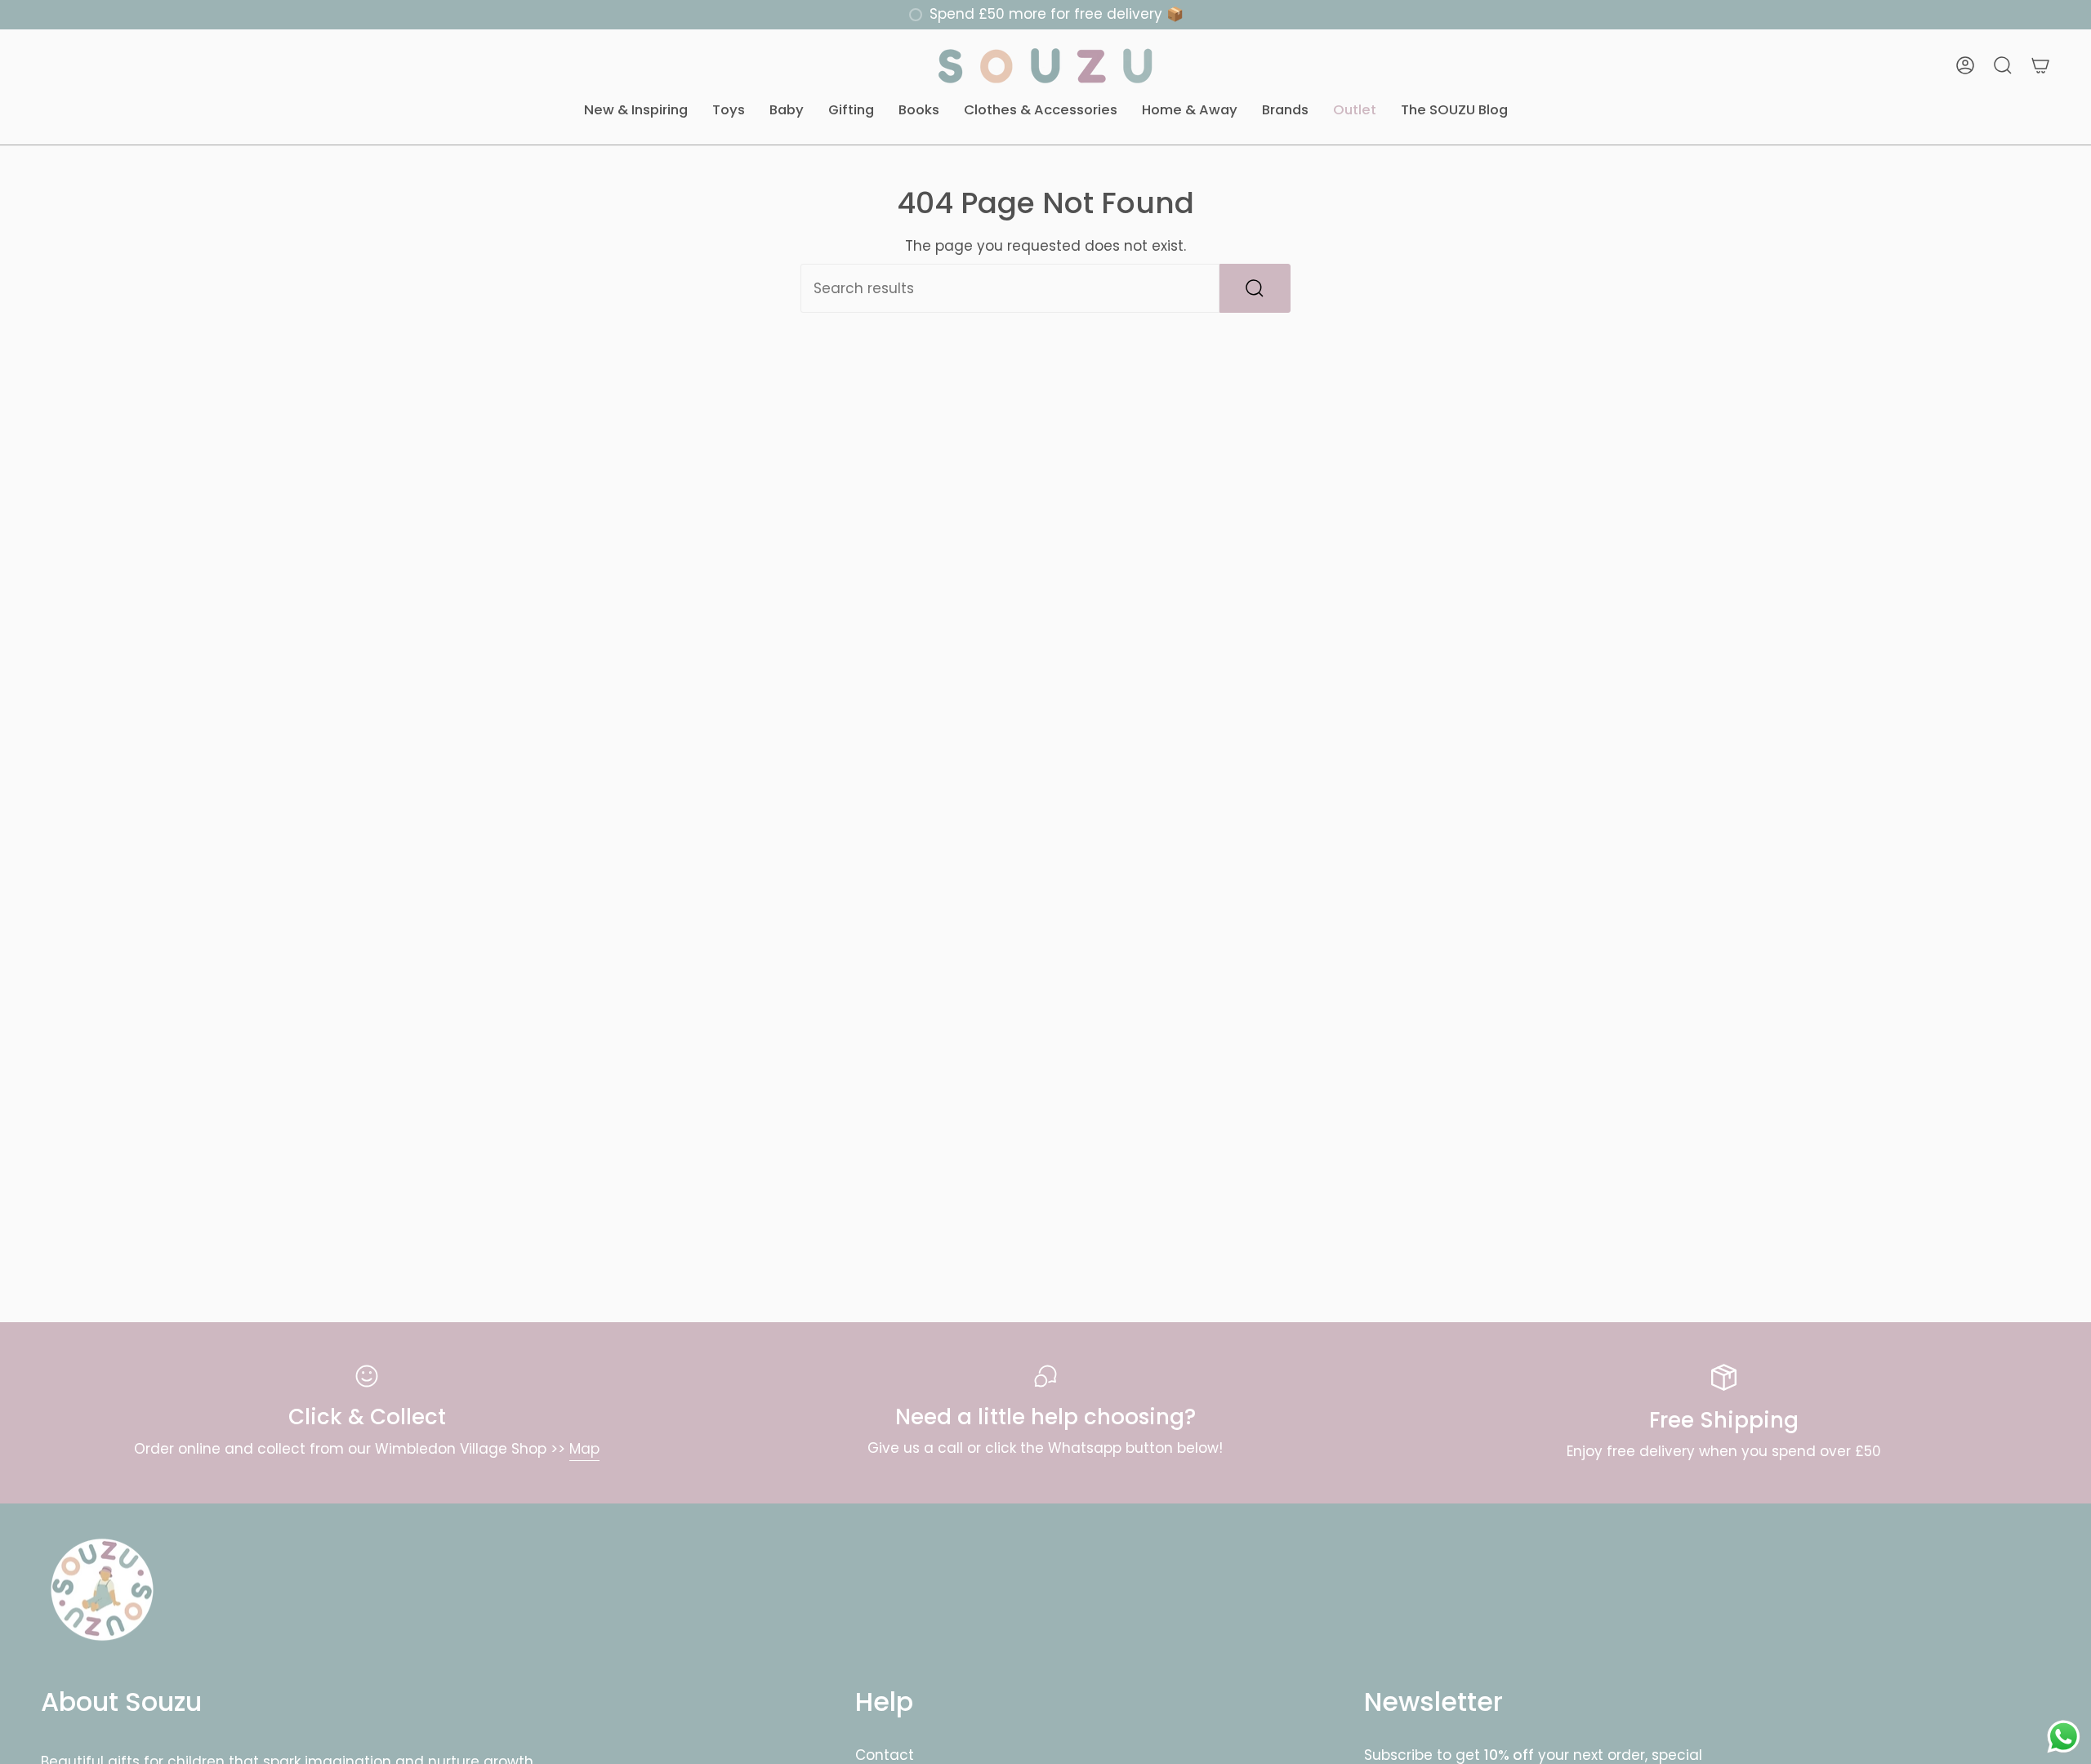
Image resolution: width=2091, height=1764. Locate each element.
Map (584, 1449)
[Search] (1255, 288)
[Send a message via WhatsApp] (2064, 1737)
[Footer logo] (102, 1590)
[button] (636, 111)
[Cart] (2040, 65)
